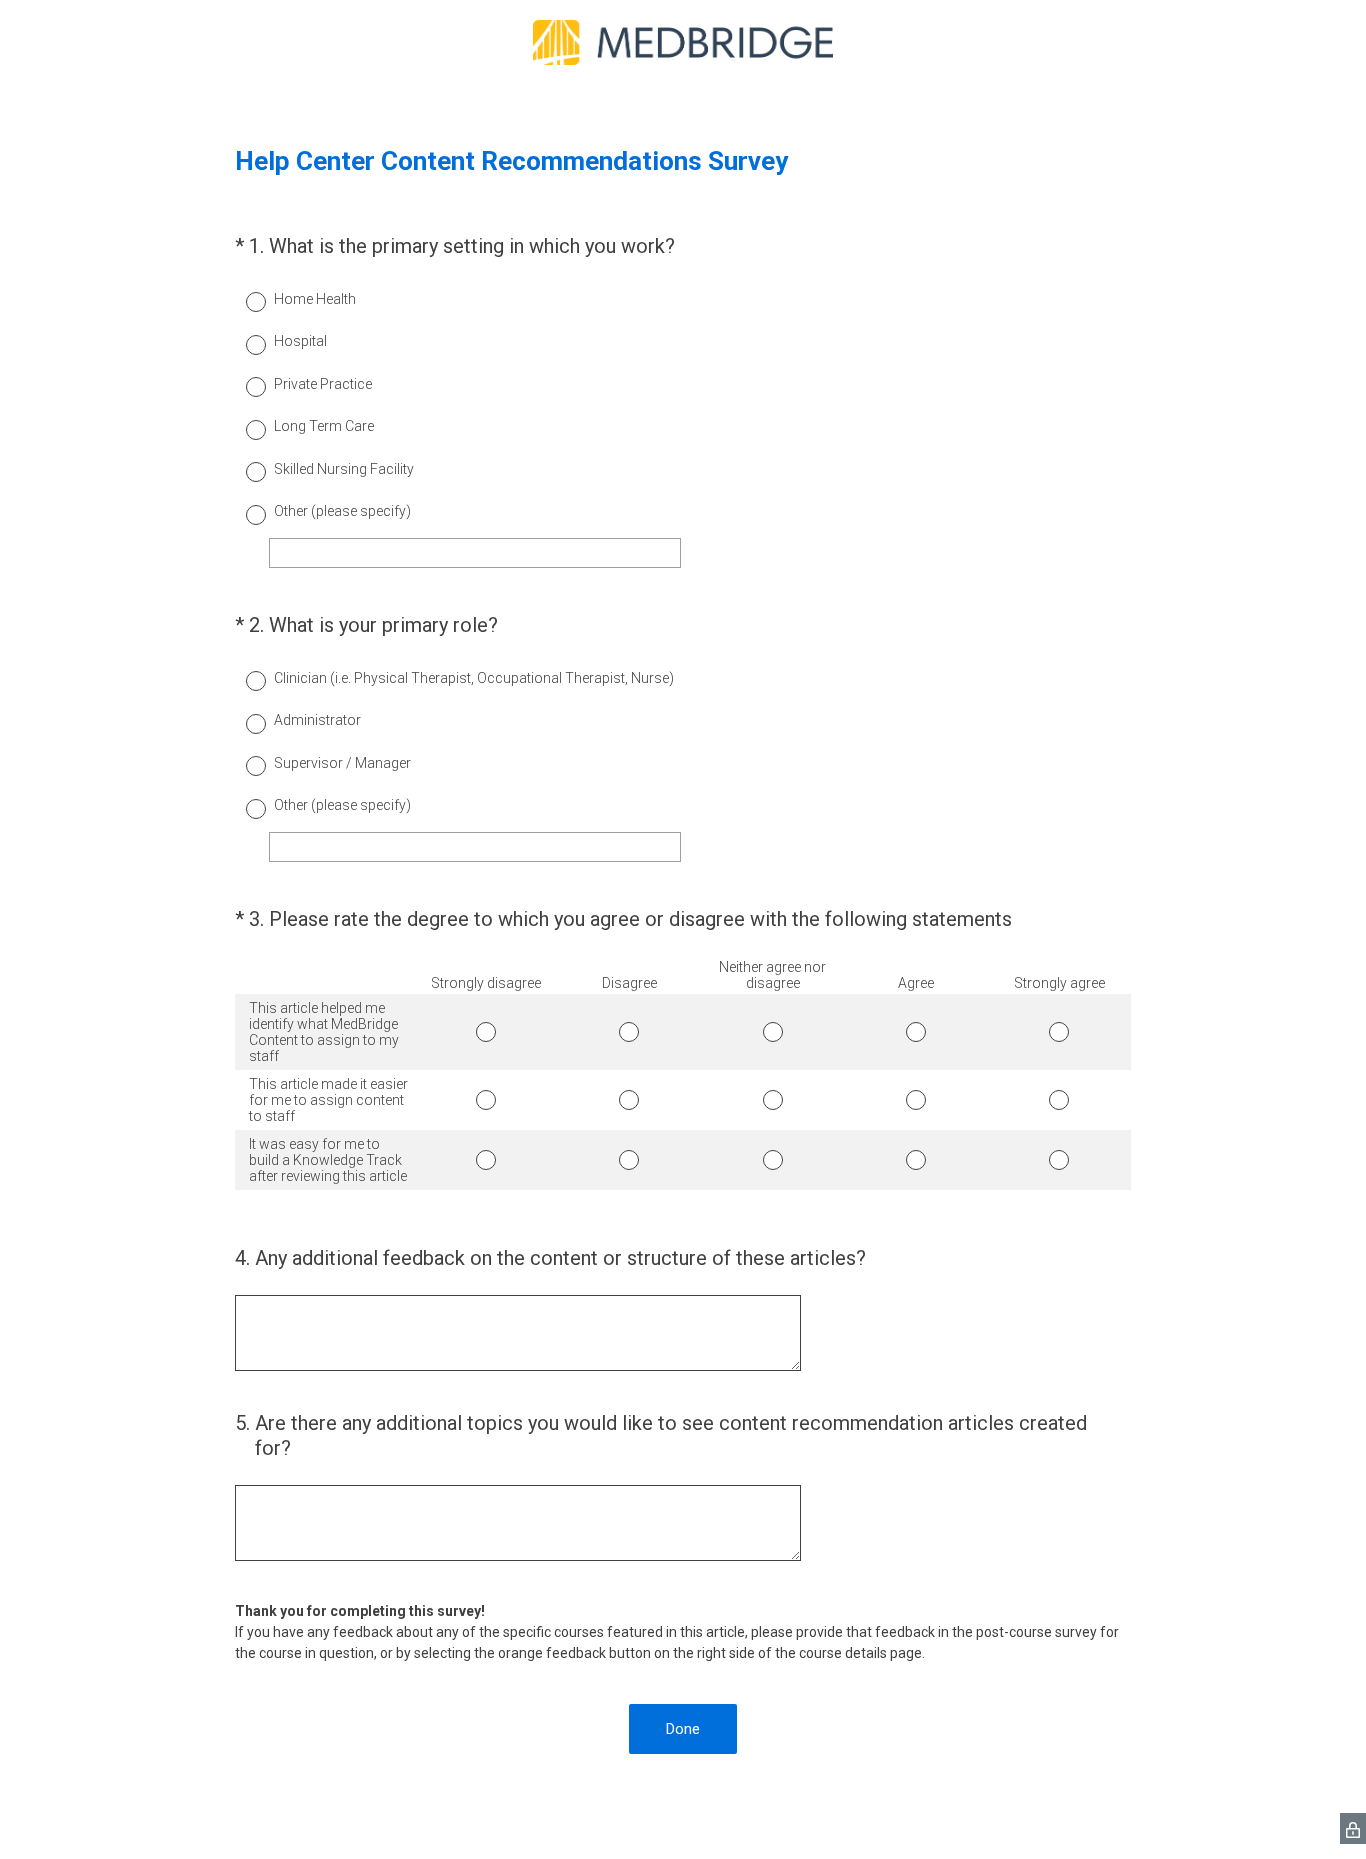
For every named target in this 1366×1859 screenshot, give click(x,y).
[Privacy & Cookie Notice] (1353, 1828)
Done (683, 1729)
